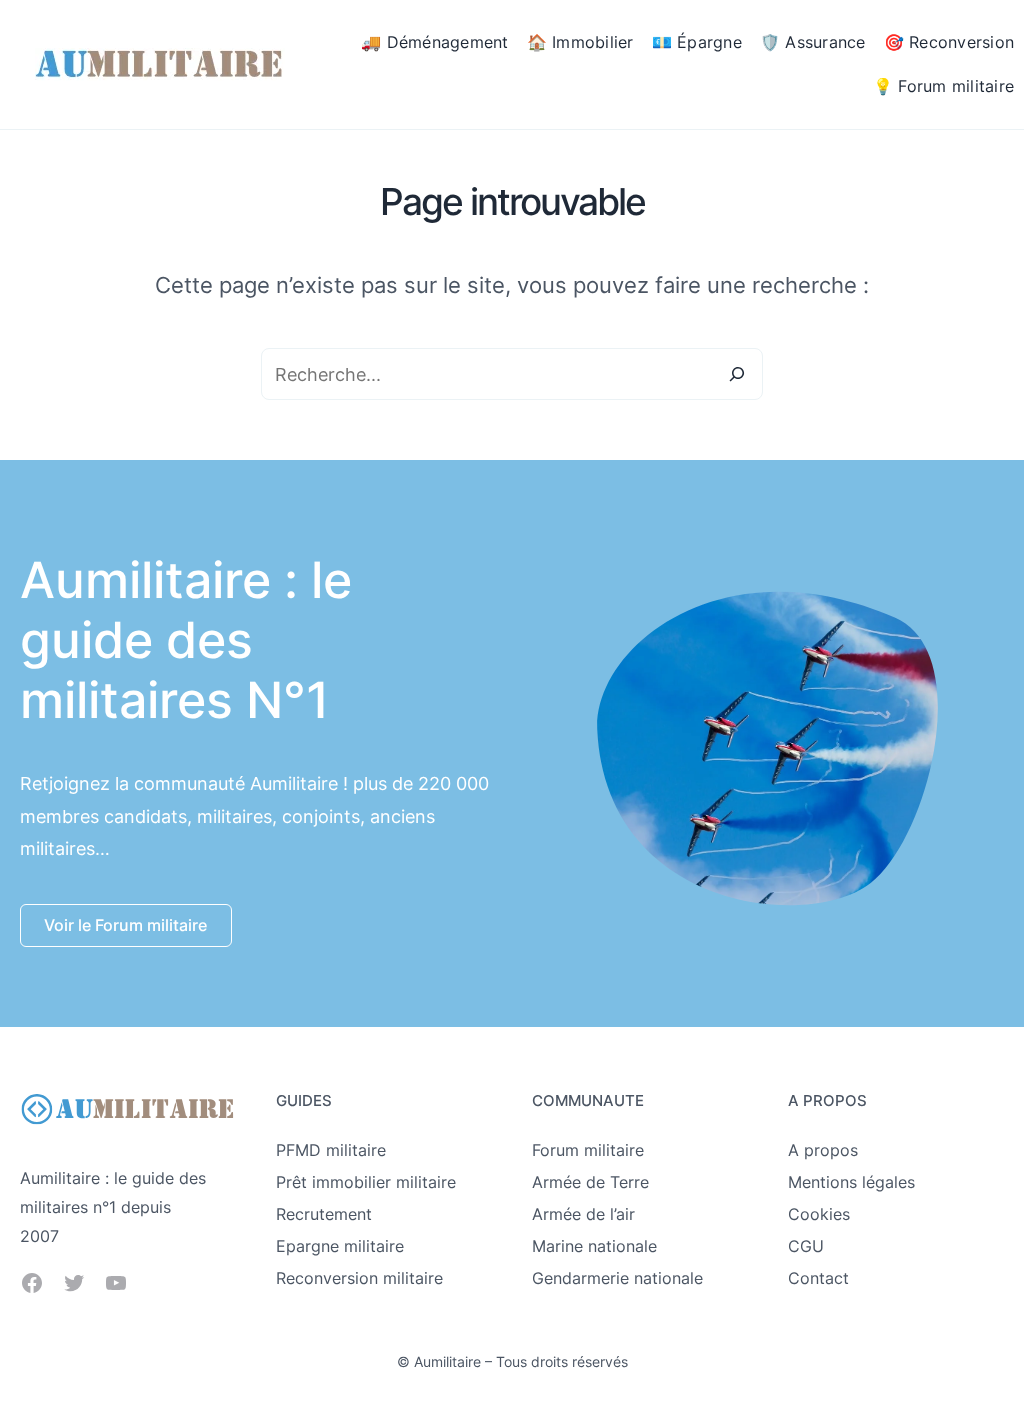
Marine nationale (594, 1246)
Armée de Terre (590, 1182)
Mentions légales (851, 1182)
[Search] (737, 374)
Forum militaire (588, 1150)
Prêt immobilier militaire (366, 1182)
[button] (126, 925)
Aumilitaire (447, 1361)
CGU (806, 1246)
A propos (823, 1150)
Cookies (819, 1214)
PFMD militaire (331, 1150)
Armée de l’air (583, 1214)
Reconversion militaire (359, 1278)
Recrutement (324, 1214)
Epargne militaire (340, 1246)
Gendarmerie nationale (617, 1278)
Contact (818, 1278)
